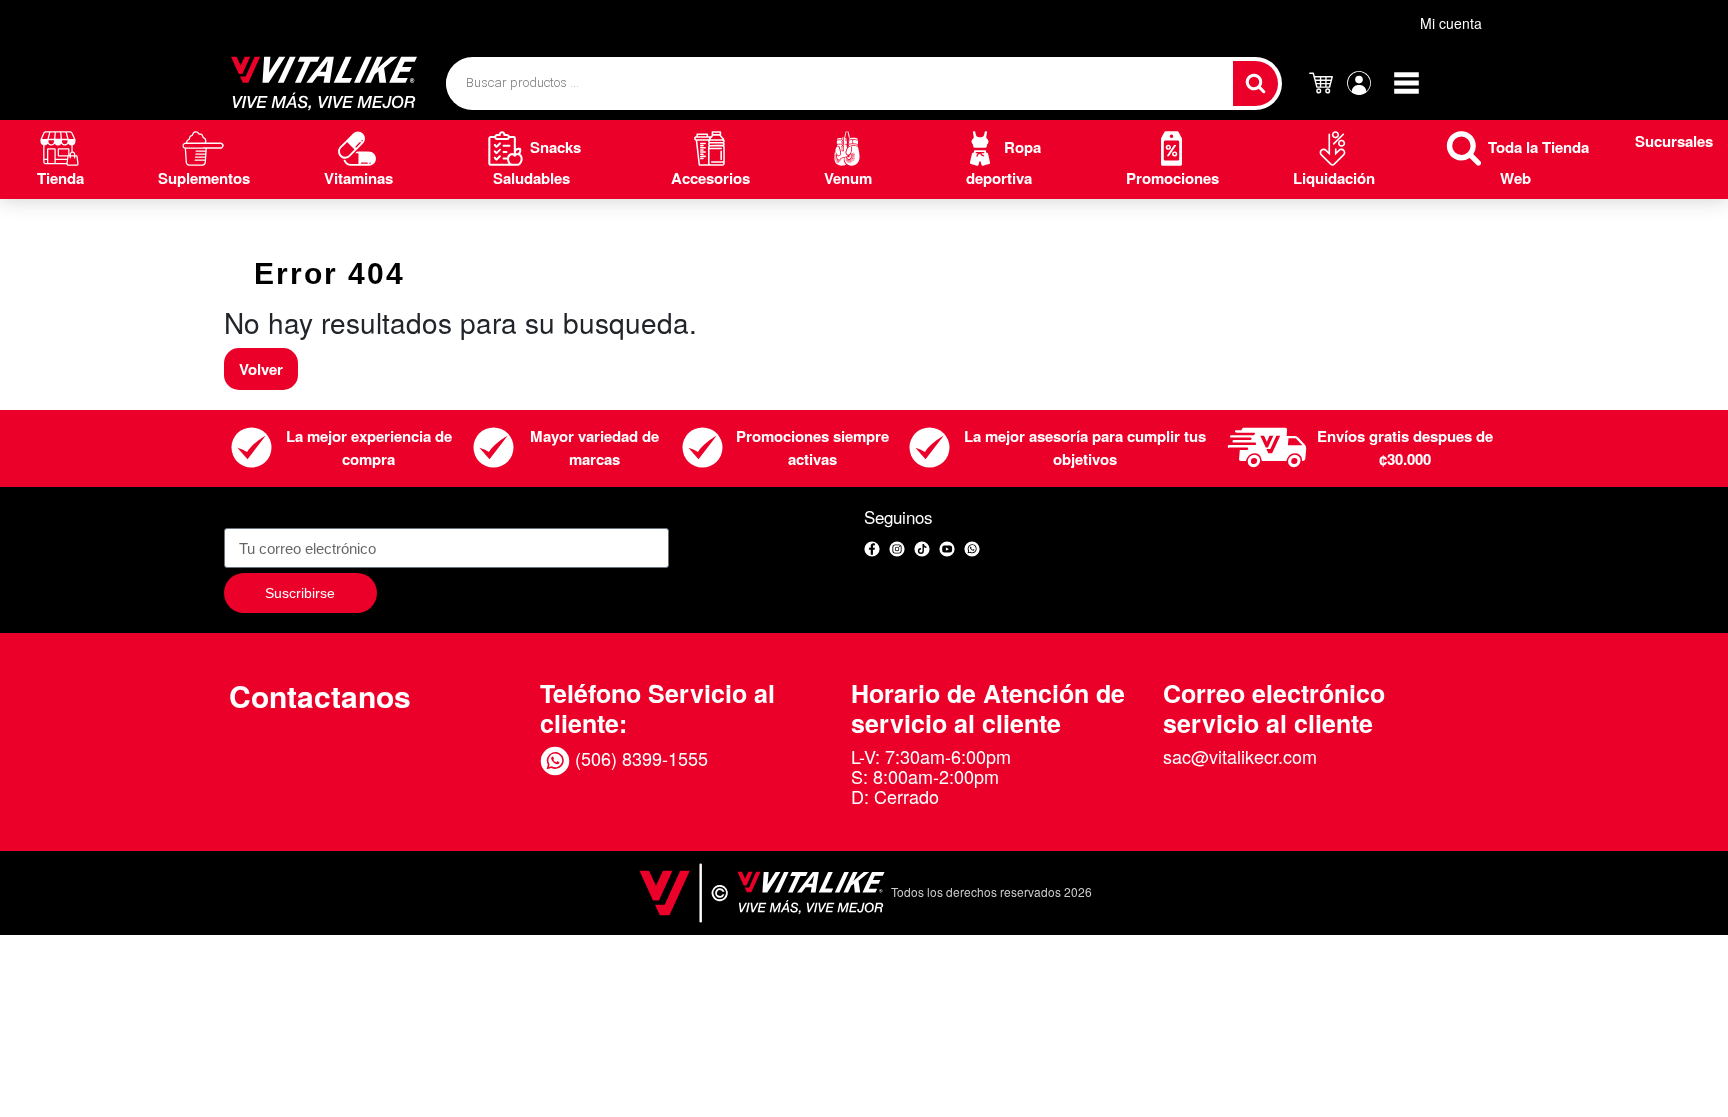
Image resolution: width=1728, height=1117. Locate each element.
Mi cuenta (1451, 23)
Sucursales (1674, 141)
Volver (261, 369)
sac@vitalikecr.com (1240, 756)
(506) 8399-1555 (639, 758)
